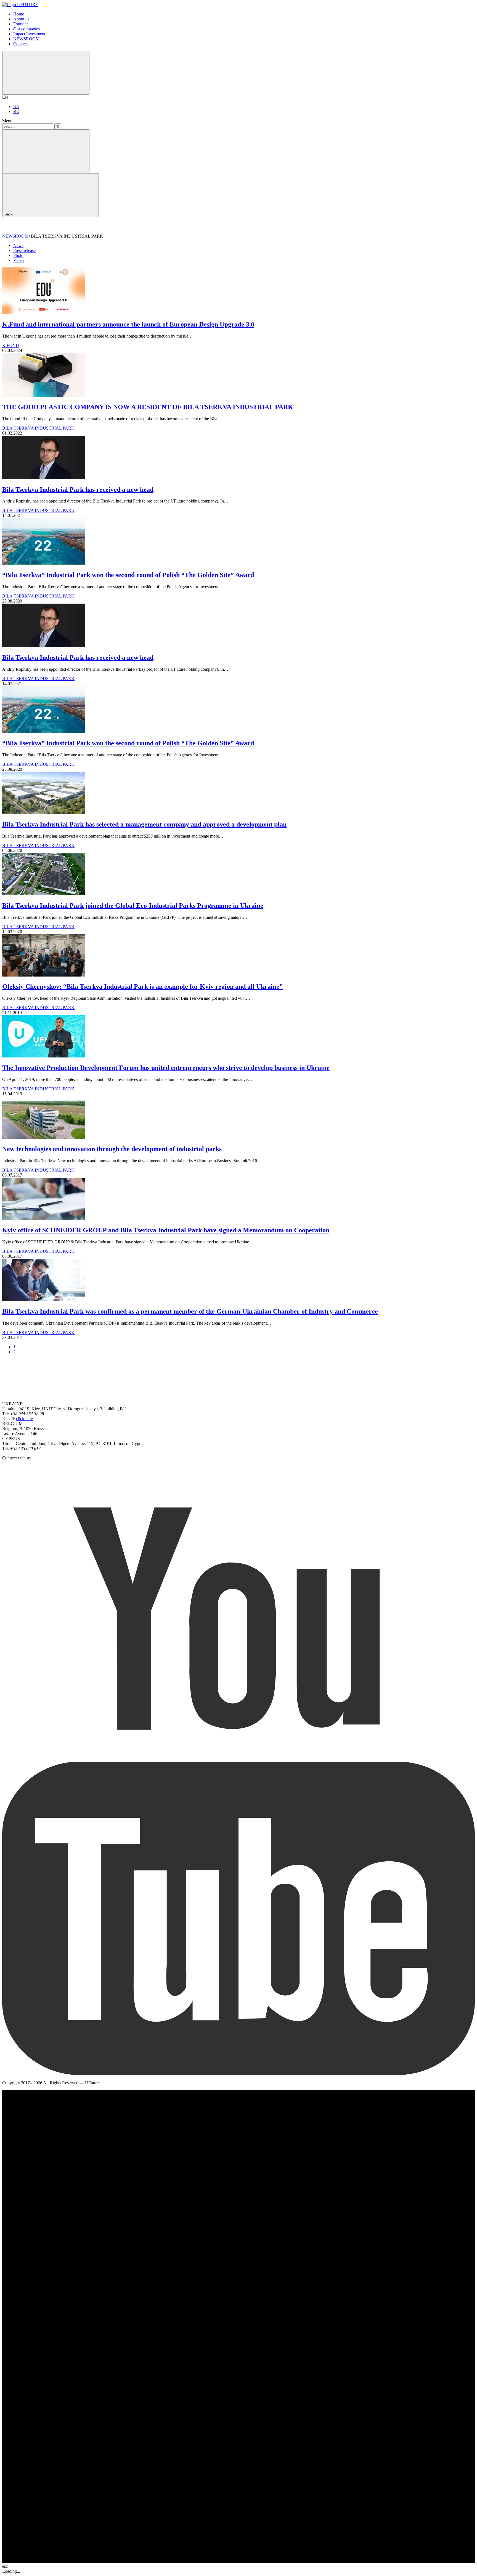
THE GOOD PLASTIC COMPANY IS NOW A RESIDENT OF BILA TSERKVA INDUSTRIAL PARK (148, 407)
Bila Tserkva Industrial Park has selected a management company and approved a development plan (144, 824)
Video (18, 260)
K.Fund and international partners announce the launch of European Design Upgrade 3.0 (128, 324)
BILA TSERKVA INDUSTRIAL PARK (38, 428)
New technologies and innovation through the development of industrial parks (112, 1149)
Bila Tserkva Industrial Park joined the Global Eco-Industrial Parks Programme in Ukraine (133, 906)
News (18, 245)
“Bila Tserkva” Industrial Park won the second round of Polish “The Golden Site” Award (128, 575)
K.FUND (11, 345)
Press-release (24, 250)
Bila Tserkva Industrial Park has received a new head (78, 490)
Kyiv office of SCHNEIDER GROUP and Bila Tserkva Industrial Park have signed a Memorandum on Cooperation (166, 1230)
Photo (18, 255)
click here (24, 1419)
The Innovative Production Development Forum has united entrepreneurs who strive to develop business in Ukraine (166, 1068)
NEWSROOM (15, 236)
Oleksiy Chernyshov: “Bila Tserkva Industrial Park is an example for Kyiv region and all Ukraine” (142, 986)
